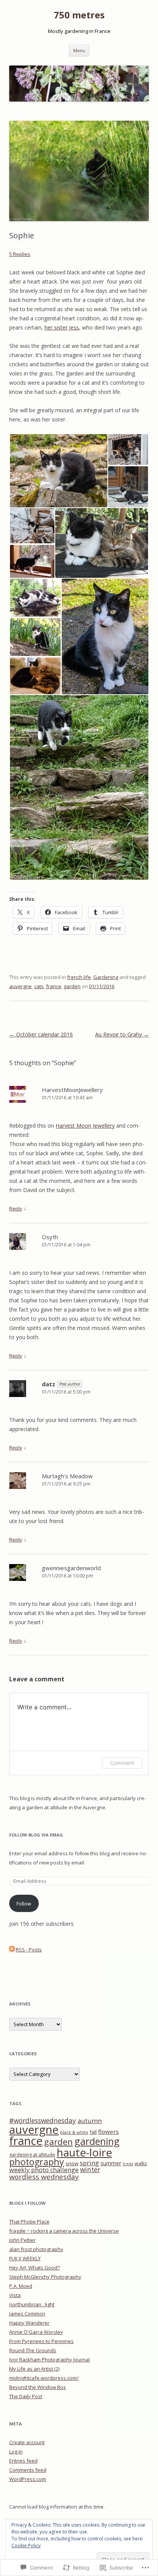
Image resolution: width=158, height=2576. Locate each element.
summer (111, 2163)
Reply (16, 1208)
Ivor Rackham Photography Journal (49, 2360)
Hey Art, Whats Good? (35, 2268)
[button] (58, 471)
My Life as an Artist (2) (34, 2369)
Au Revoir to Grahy (122, 1034)
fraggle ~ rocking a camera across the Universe (64, 2231)
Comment (122, 1763)
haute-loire (84, 2152)
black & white (74, 2132)
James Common (27, 2314)
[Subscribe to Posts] (12, 1950)
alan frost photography (36, 2249)
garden (72, 986)
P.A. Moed (21, 2286)
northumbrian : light (32, 2304)
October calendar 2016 (41, 1034)
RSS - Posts (29, 1950)
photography (37, 2162)
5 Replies (20, 254)
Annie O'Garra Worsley (36, 2332)
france (54, 986)
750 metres (79, 15)
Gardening (106, 977)
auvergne (21, 986)
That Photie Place (29, 2222)
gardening (97, 2141)
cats (39, 986)
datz (49, 1384)
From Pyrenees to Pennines (41, 2341)
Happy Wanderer (29, 2323)
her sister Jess (62, 327)
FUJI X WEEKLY (25, 2258)
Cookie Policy (26, 2546)
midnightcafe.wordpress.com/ (44, 2378)
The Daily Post (26, 2396)
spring (89, 2163)
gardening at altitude (32, 2155)
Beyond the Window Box (38, 2387)
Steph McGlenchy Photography (45, 2277)
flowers (109, 2132)
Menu (79, 50)
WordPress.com (28, 2479)
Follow (24, 1904)
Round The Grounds (33, 2350)
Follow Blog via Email (36, 1835)
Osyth (50, 1237)
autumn (90, 2121)
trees (128, 2164)
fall (93, 2132)
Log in (16, 2451)
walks (141, 2164)
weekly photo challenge (44, 2170)
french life (79, 977)
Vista (15, 2295)
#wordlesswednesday (43, 2120)
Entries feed (23, 2461)
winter (90, 2170)
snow (72, 2163)
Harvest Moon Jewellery (85, 1126)
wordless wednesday (44, 2177)
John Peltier (22, 2240)
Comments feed (28, 2470)
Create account (27, 2442)
